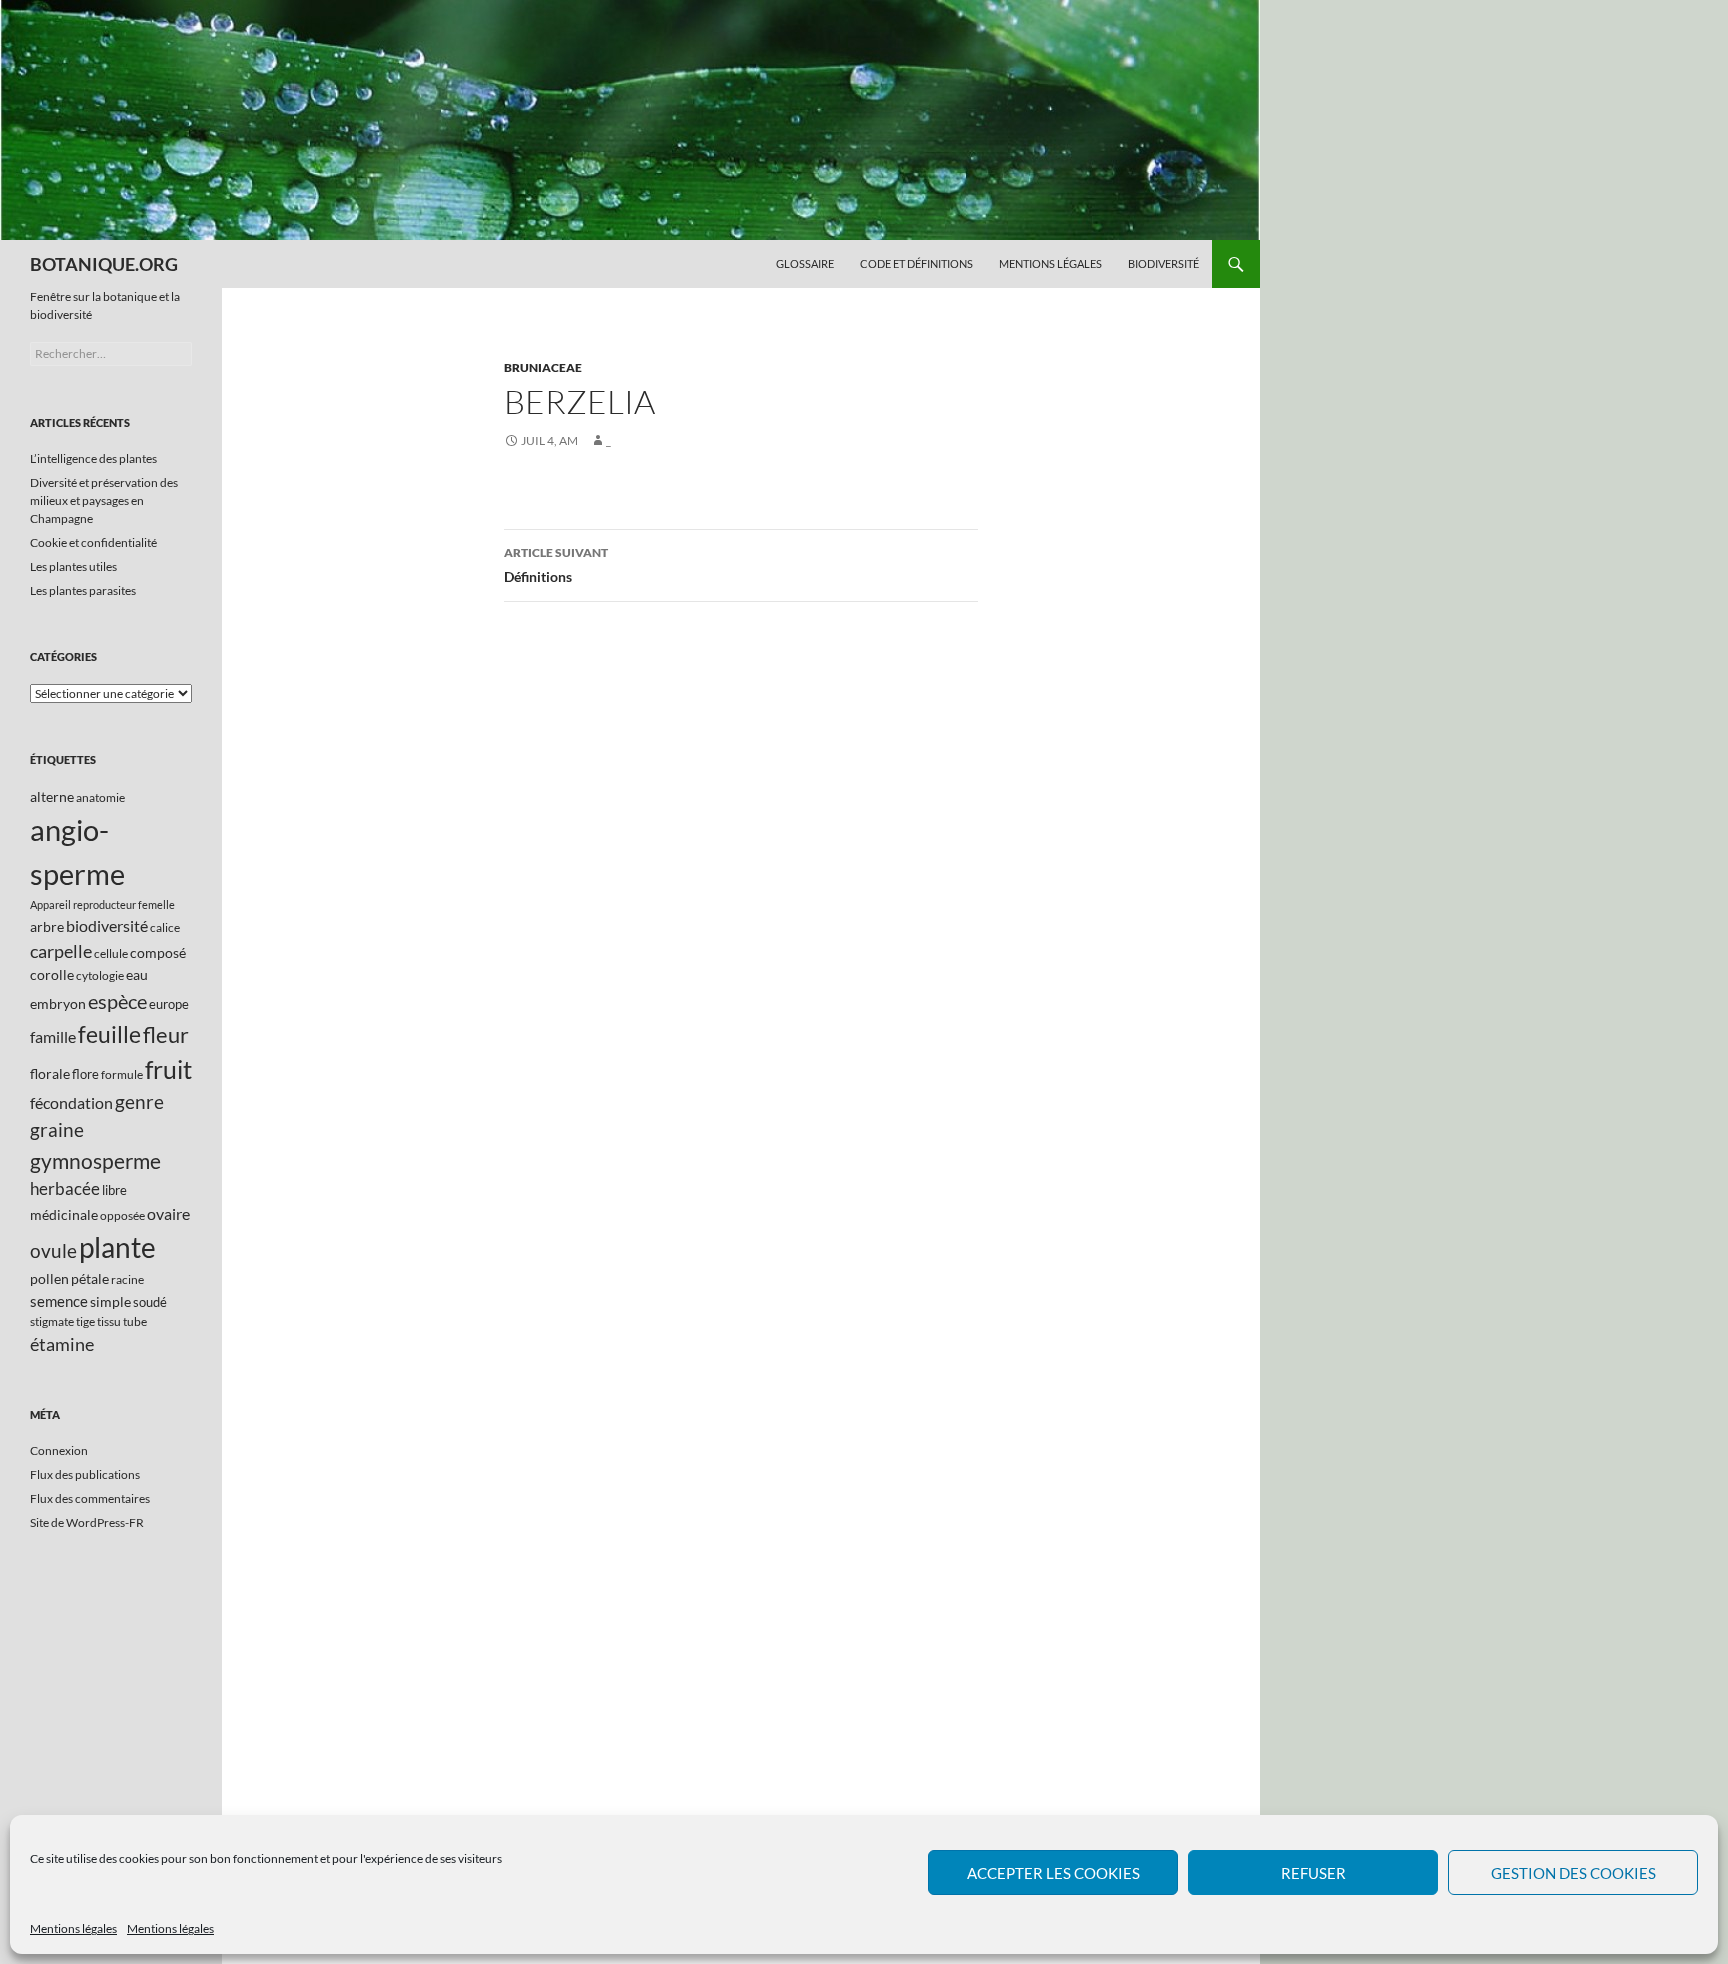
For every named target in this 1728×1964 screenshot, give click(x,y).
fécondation (71, 1102)
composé (158, 952)
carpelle (61, 951)
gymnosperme (95, 1160)
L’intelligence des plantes (93, 458)
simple (110, 1301)
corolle (52, 974)
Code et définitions (916, 263)
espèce (117, 1001)
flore (85, 1074)
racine (127, 1279)
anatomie (100, 797)
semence (59, 1301)
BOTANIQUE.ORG (104, 264)
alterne (52, 796)
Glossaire (805, 263)
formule (122, 1074)
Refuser (1313, 1873)
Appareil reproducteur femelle (102, 904)
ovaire (168, 1213)
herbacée (65, 1188)
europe (169, 1004)
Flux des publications (85, 1474)
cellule (111, 953)
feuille (109, 1034)
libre (114, 1190)
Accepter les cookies (1053, 1873)
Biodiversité (1163, 263)
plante (117, 1247)
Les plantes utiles (73, 566)
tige (85, 1321)
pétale (90, 1278)
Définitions (556, 565)
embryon (58, 1003)
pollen (49, 1278)
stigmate (52, 1321)
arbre (47, 926)
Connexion (59, 1450)
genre (139, 1101)
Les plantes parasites (83, 590)
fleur (166, 1034)
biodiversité (107, 925)
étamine (62, 1344)
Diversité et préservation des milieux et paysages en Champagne (104, 500)
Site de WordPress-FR (87, 1522)
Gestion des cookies (1573, 1873)
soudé (150, 1302)
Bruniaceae (543, 367)
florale (50, 1073)
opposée (122, 1215)
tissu (109, 1321)
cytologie (100, 975)
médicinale (64, 1214)
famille (53, 1036)
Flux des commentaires (90, 1498)
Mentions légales (73, 1928)
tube (135, 1321)
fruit (168, 1069)
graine (57, 1130)
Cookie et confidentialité (93, 542)
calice (165, 927)
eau (137, 974)
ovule (53, 1250)
